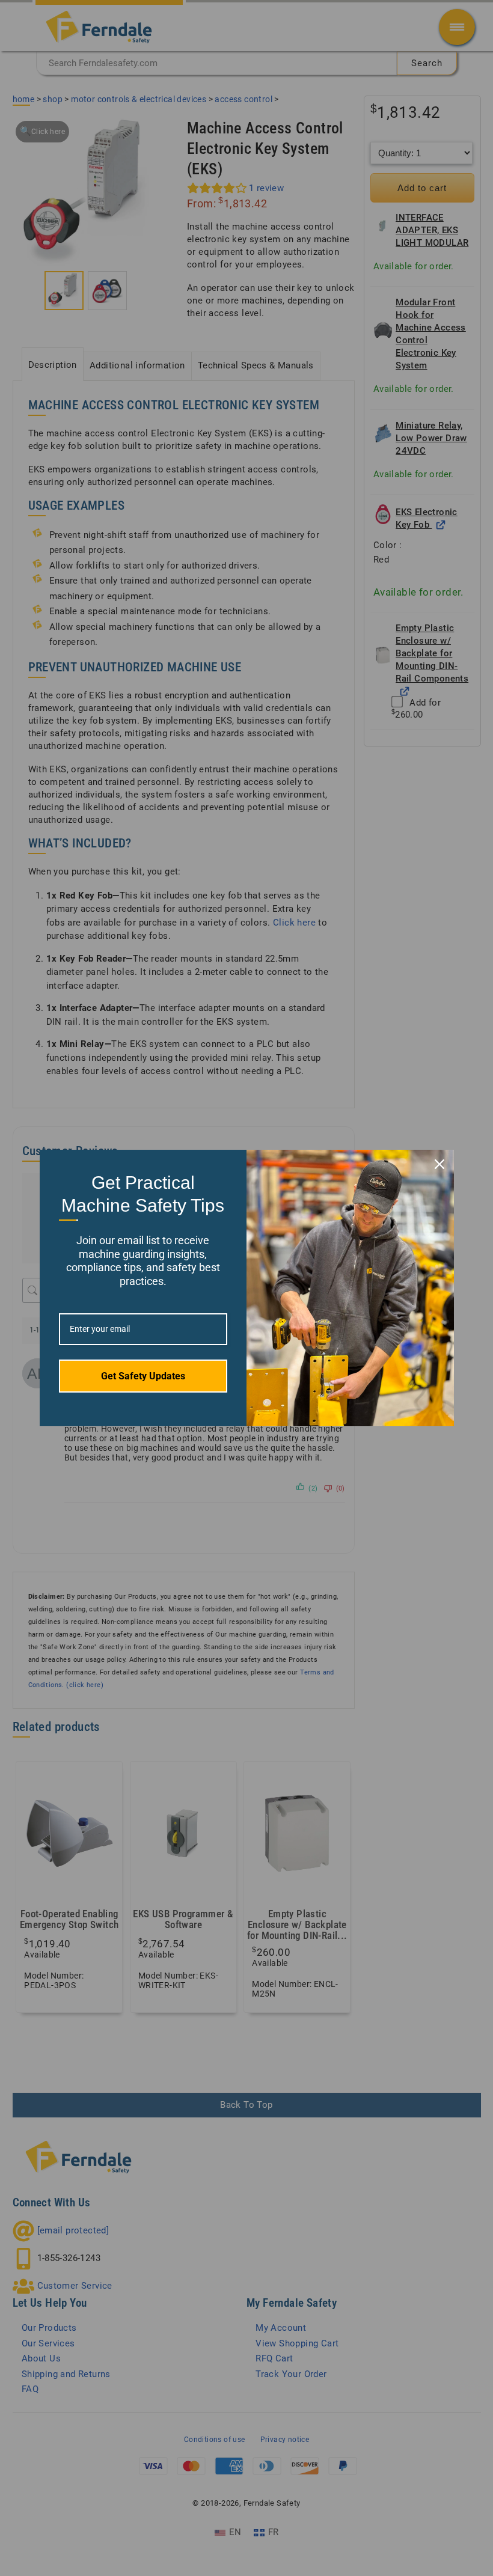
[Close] (439, 1164)
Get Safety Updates (143, 1376)
